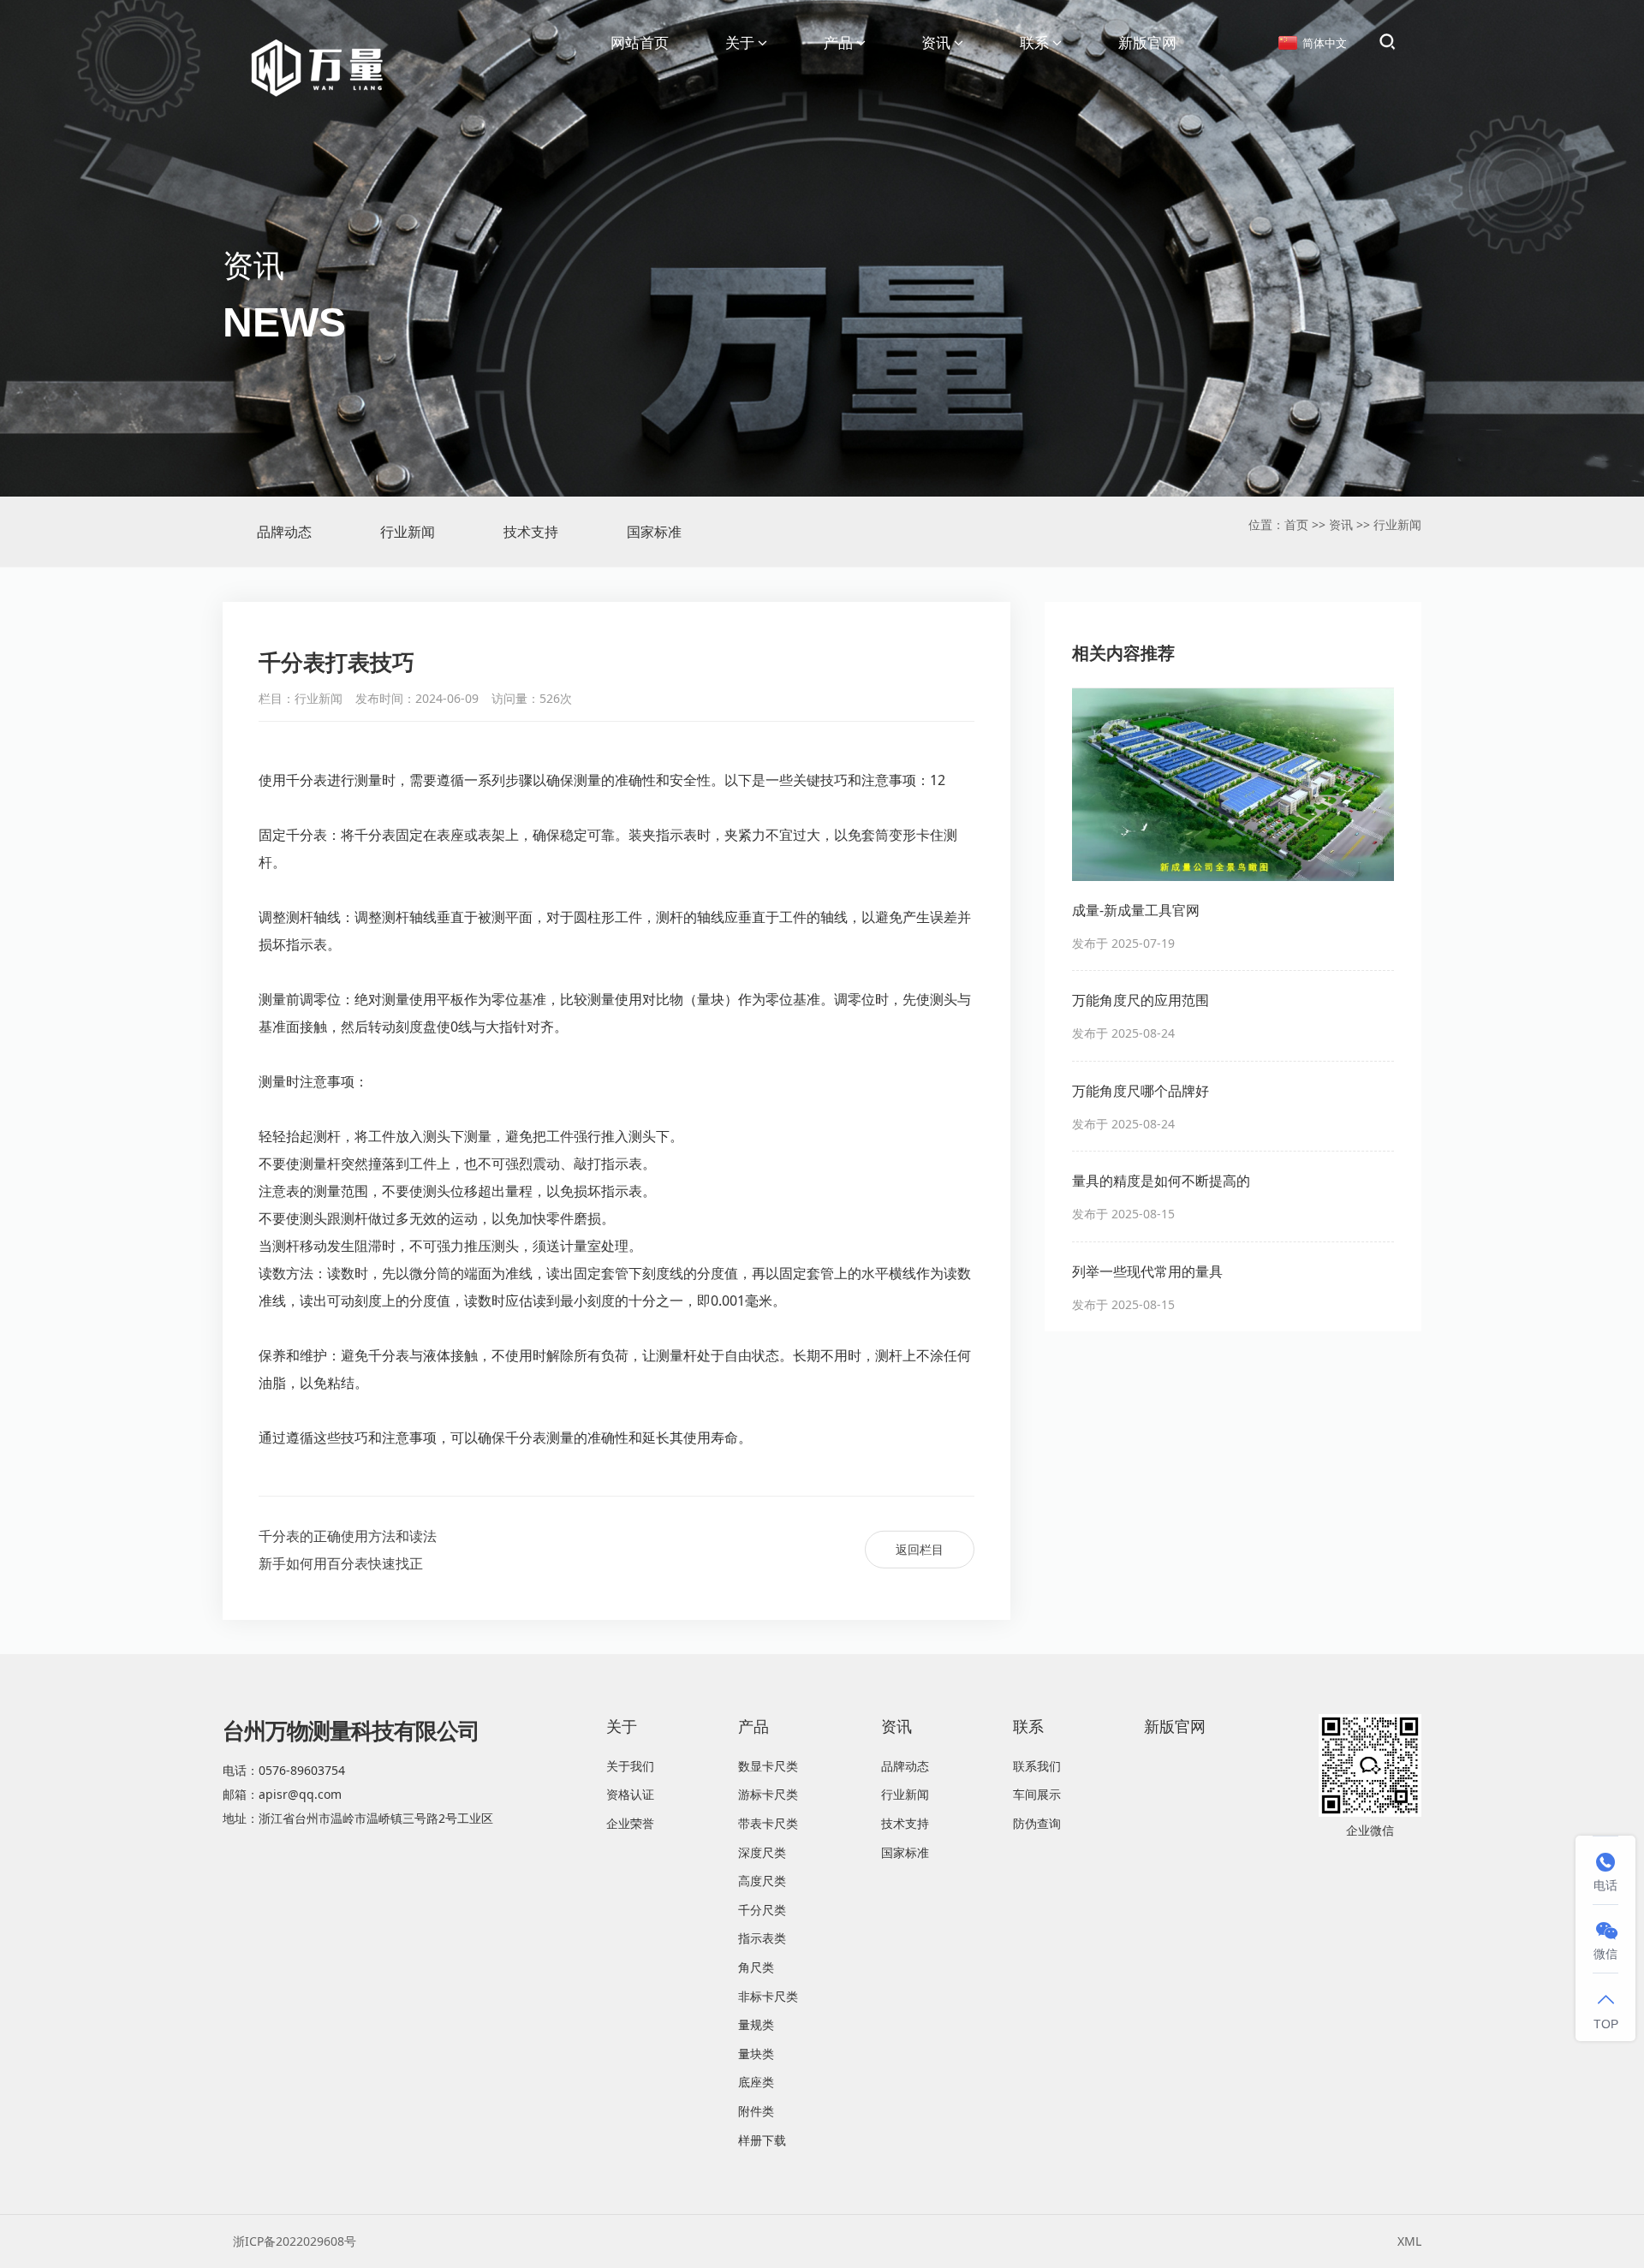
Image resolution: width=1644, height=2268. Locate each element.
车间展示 (1037, 1794)
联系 (1034, 42)
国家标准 (654, 532)
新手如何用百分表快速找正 (341, 1563)
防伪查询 (1037, 1823)
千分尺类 (762, 1910)
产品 (838, 42)
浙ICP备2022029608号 (295, 2241)
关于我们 (630, 1766)
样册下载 (762, 2140)
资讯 (936, 42)
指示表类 (762, 1938)
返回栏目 (920, 1549)
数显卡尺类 (768, 1766)
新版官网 (1147, 42)
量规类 (756, 2024)
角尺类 (756, 1967)
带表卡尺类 (768, 1823)
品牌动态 (284, 532)
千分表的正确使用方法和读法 (348, 1536)
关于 (740, 42)
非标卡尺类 (768, 1996)
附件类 (756, 2111)
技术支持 (531, 532)
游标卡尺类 (768, 1794)
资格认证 (630, 1794)
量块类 (756, 2054)
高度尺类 (762, 1881)
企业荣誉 (630, 1823)
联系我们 (1037, 1766)
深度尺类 (762, 1852)
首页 (1296, 524)
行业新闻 (408, 532)
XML (1409, 2241)
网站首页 (640, 42)
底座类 (756, 2082)
